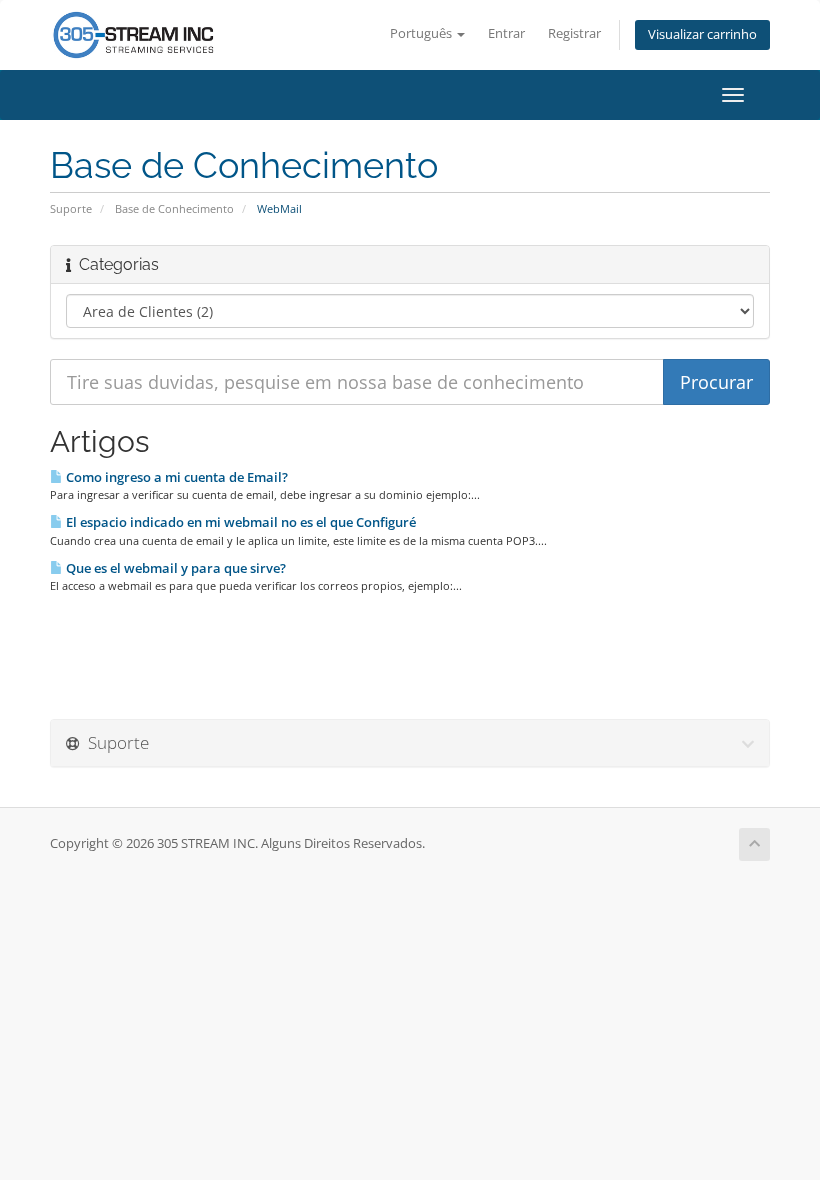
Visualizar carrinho (702, 34)
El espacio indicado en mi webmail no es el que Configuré (239, 522)
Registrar (574, 33)
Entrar (506, 33)
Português (422, 33)
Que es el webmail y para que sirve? (174, 568)
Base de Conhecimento (174, 208)
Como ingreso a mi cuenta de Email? (175, 477)
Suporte (71, 208)
